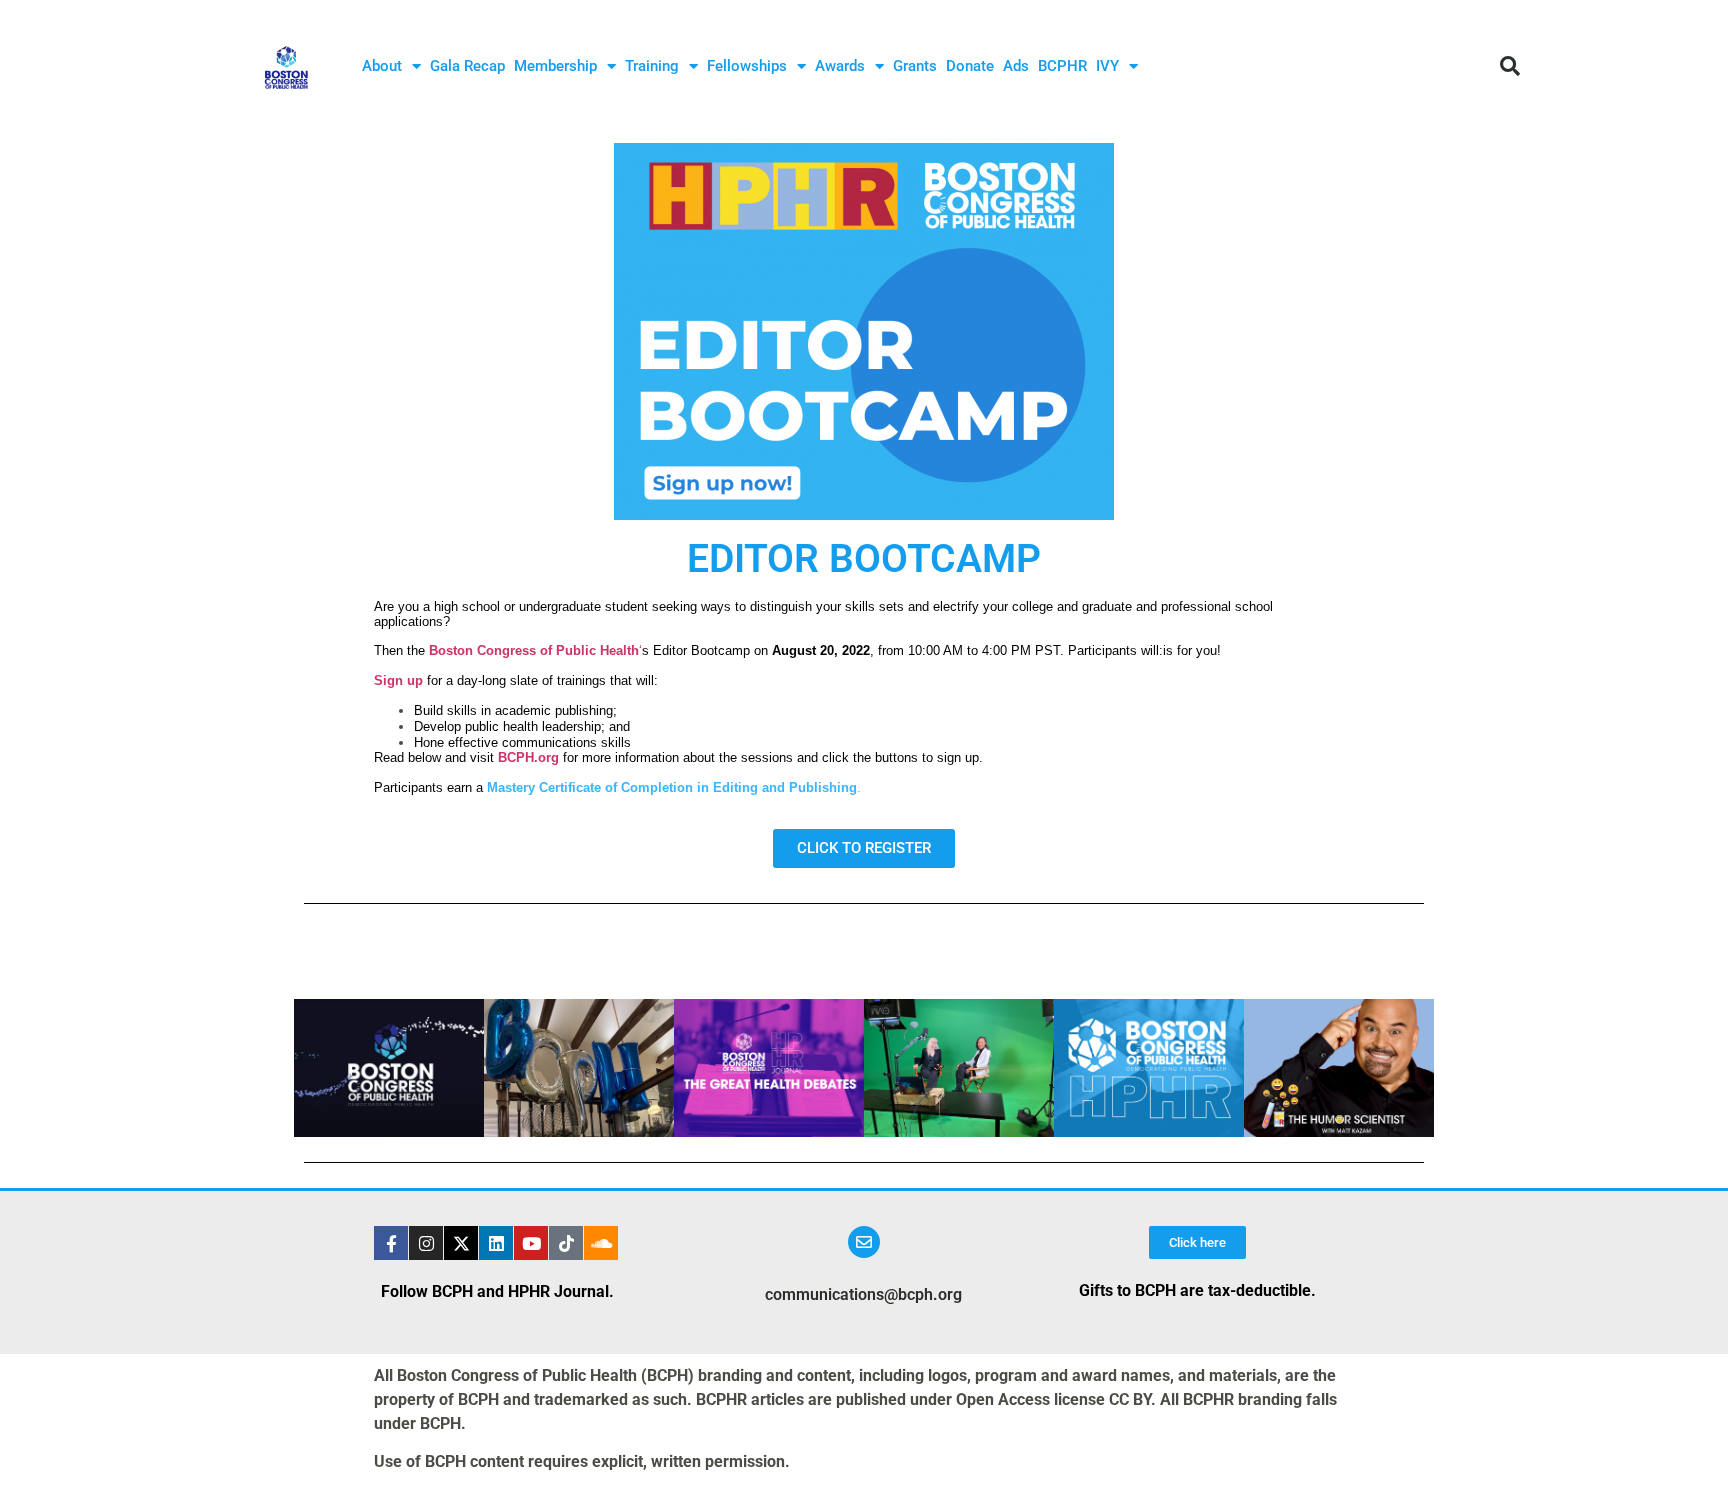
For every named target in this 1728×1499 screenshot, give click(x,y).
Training (652, 66)
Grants (915, 66)
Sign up (398, 680)
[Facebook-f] (391, 1243)
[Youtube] (531, 1243)
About (382, 66)
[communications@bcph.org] (864, 1242)
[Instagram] (426, 1243)
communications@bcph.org (863, 1294)
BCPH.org (528, 757)
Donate (970, 66)
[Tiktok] (566, 1243)
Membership (555, 66)
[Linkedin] (496, 1243)
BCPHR (1062, 66)
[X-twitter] (461, 1243)
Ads (1016, 66)
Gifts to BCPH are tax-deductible (1195, 1290)
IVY (1107, 66)
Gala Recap (467, 66)
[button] (1510, 66)
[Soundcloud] (601, 1243)
